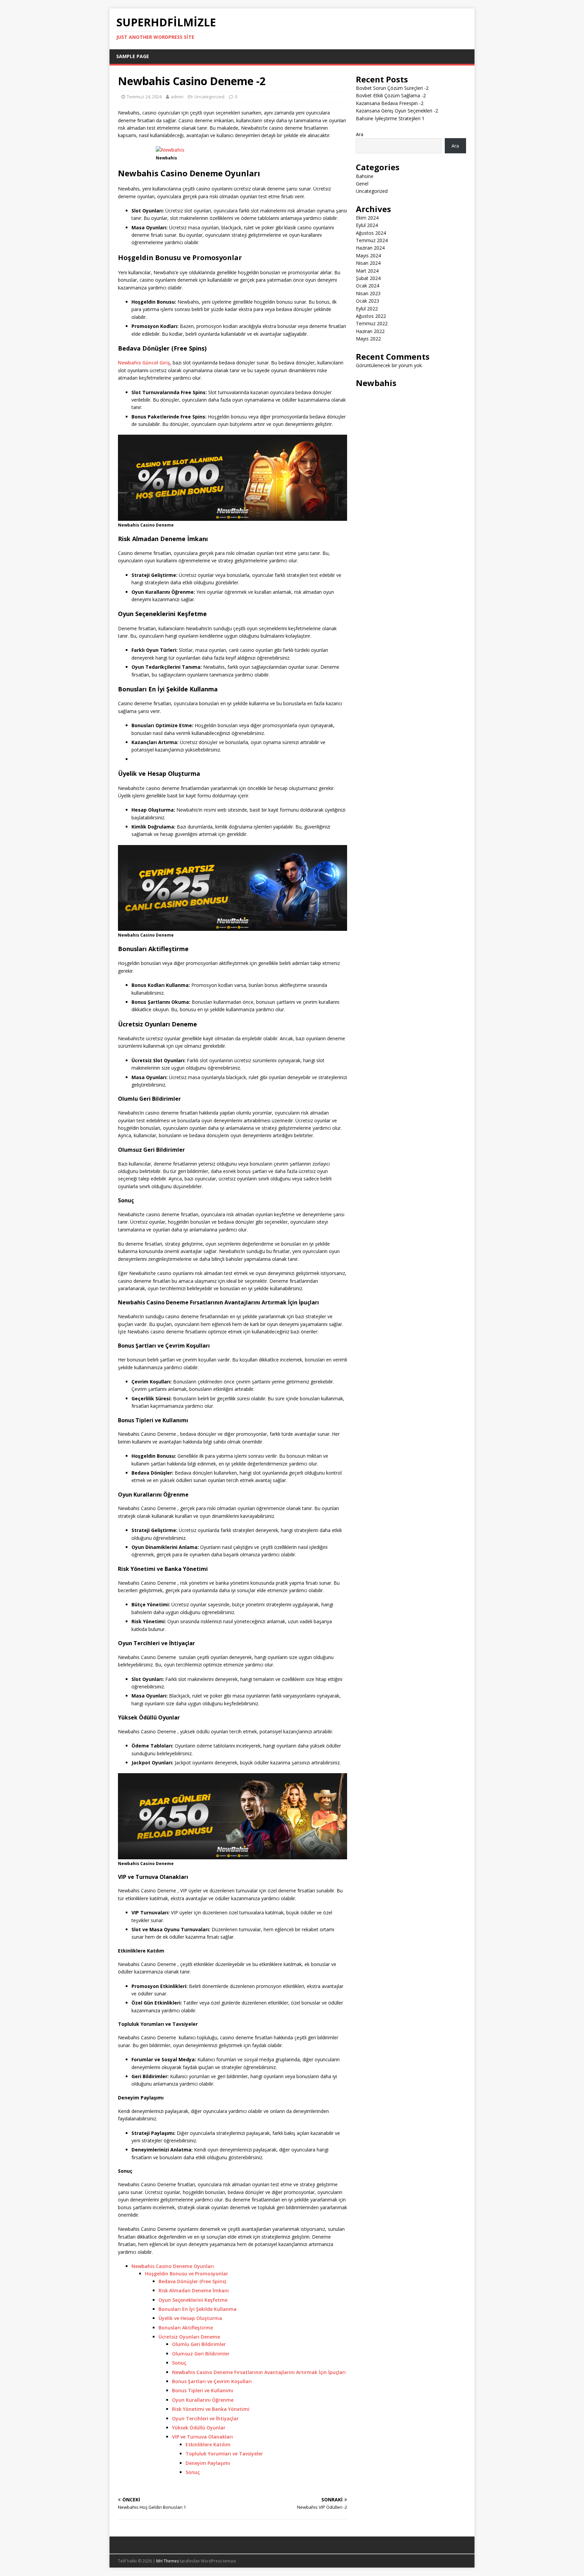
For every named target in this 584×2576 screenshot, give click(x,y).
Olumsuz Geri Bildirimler (201, 2354)
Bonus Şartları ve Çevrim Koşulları (212, 2381)
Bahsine (365, 176)
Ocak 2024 (368, 286)
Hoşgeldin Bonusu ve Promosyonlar (187, 2274)
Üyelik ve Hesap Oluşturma (190, 2318)
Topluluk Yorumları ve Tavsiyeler (224, 2454)
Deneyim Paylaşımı (208, 2463)
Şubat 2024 (368, 278)
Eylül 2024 (367, 225)
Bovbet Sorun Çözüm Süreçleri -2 (392, 88)
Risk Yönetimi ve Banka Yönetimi (211, 2409)
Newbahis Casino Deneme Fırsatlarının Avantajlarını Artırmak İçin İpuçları (259, 2372)
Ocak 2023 (368, 301)
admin (177, 97)
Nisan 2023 (368, 293)
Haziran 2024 (370, 248)
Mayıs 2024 (368, 256)
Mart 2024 (367, 271)
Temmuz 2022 (372, 323)
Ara (360, 134)
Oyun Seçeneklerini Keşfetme (193, 2300)
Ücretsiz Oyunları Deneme (189, 2337)
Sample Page (133, 56)
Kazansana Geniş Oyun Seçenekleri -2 (397, 111)
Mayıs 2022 (368, 339)
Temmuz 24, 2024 (144, 97)
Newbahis (376, 383)
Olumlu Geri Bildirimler (199, 2344)
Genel (362, 184)
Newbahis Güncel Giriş (144, 363)
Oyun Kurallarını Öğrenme (203, 2400)
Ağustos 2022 (371, 316)
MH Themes (167, 2561)
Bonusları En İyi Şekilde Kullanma (198, 2309)
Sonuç (179, 2363)
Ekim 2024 (367, 218)
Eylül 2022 (367, 309)
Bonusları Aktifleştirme (186, 2328)
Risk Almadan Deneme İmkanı (194, 2290)
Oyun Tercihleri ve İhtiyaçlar (205, 2418)
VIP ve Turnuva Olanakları (202, 2437)
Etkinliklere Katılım (208, 2444)
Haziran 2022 (370, 331)
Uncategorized (209, 97)
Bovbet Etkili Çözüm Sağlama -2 (391, 95)
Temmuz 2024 (372, 240)
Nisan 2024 (368, 263)
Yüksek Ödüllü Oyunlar (199, 2428)
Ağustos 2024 (371, 233)
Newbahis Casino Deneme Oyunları (173, 2266)
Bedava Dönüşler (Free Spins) (192, 2281)
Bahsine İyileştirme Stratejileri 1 (390, 118)
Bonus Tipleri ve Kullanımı (203, 2390)
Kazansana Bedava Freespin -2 (390, 103)
